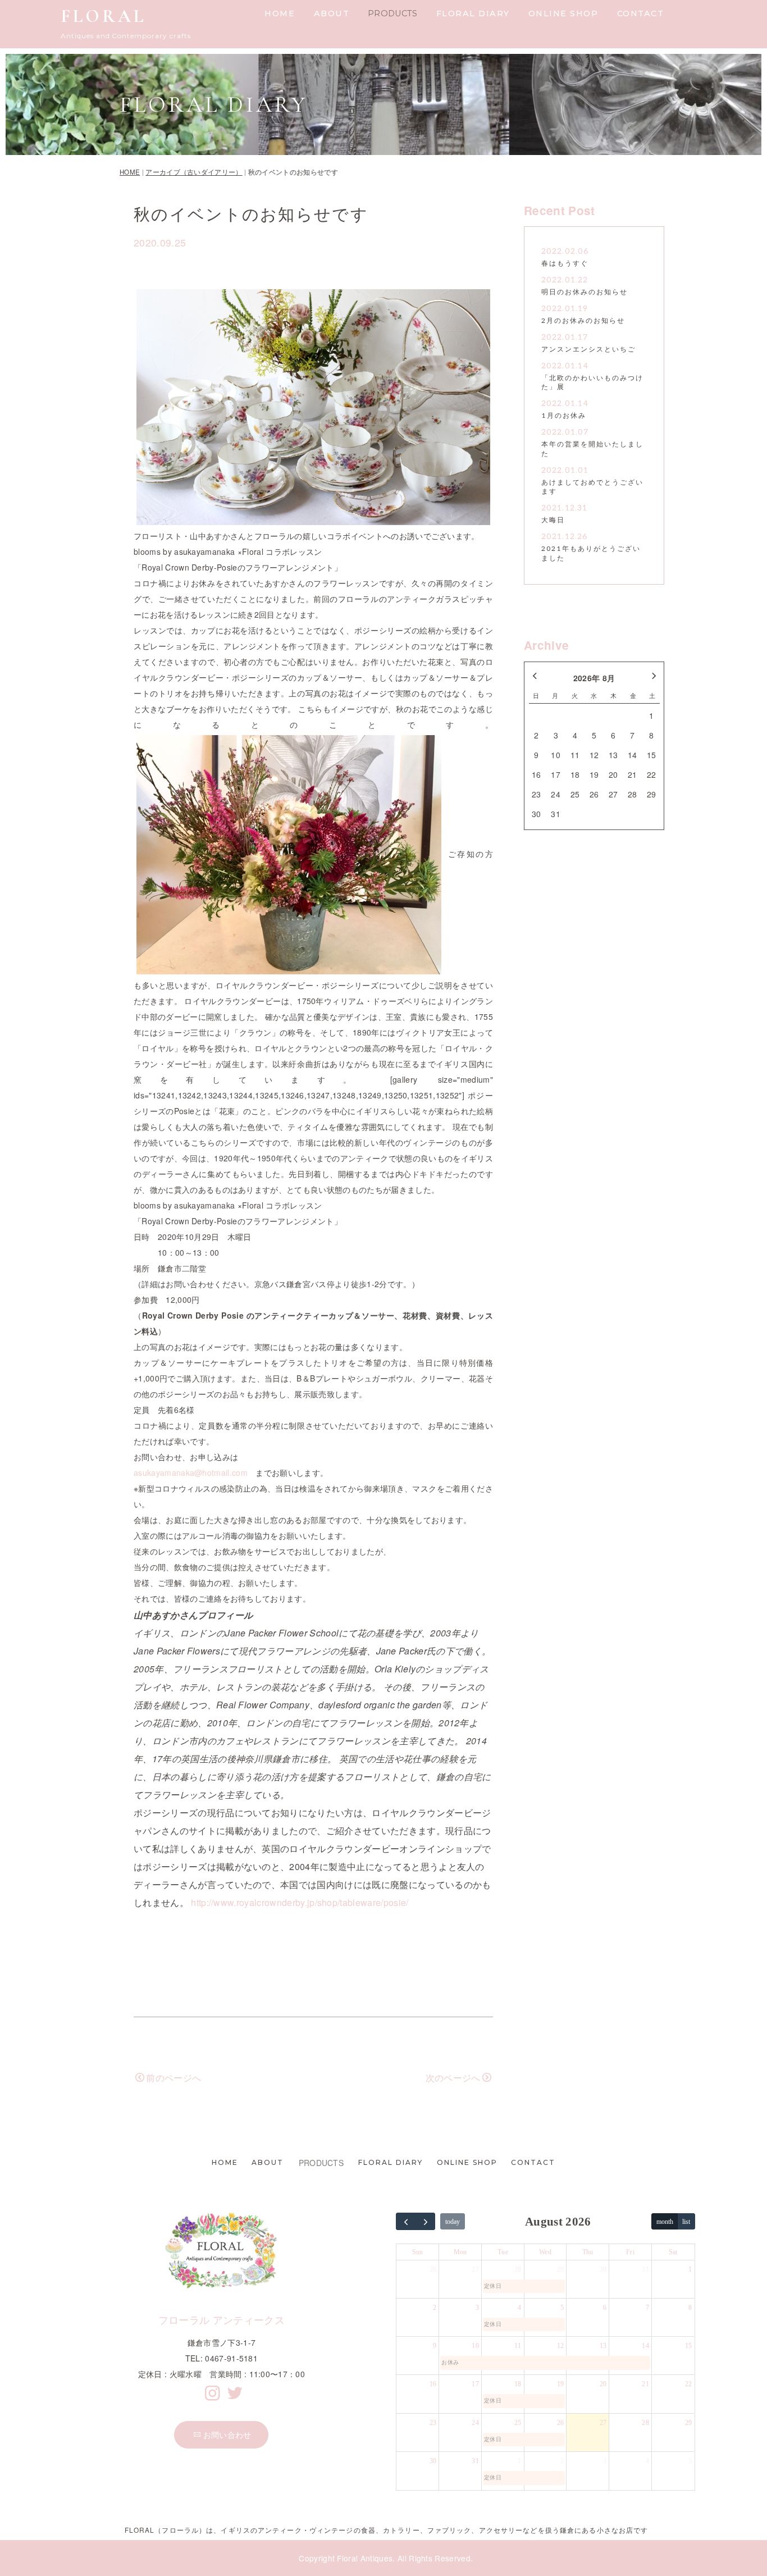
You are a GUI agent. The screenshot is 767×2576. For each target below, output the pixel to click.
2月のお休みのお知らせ (583, 321)
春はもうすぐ (565, 264)
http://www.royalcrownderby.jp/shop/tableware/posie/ (300, 1902)
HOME (280, 13)
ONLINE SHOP (563, 13)
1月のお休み (564, 416)
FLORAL (103, 16)
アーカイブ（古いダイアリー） (194, 172)
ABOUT (332, 13)
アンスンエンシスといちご (588, 350)
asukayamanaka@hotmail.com (191, 1472)
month (665, 2222)
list (686, 2222)
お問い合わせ (227, 2434)
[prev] (406, 2221)
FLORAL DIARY (473, 13)
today (453, 2222)
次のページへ (453, 2078)
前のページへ (174, 2078)
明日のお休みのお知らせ (585, 292)
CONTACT (641, 13)
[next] (426, 2221)
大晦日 (553, 520)
